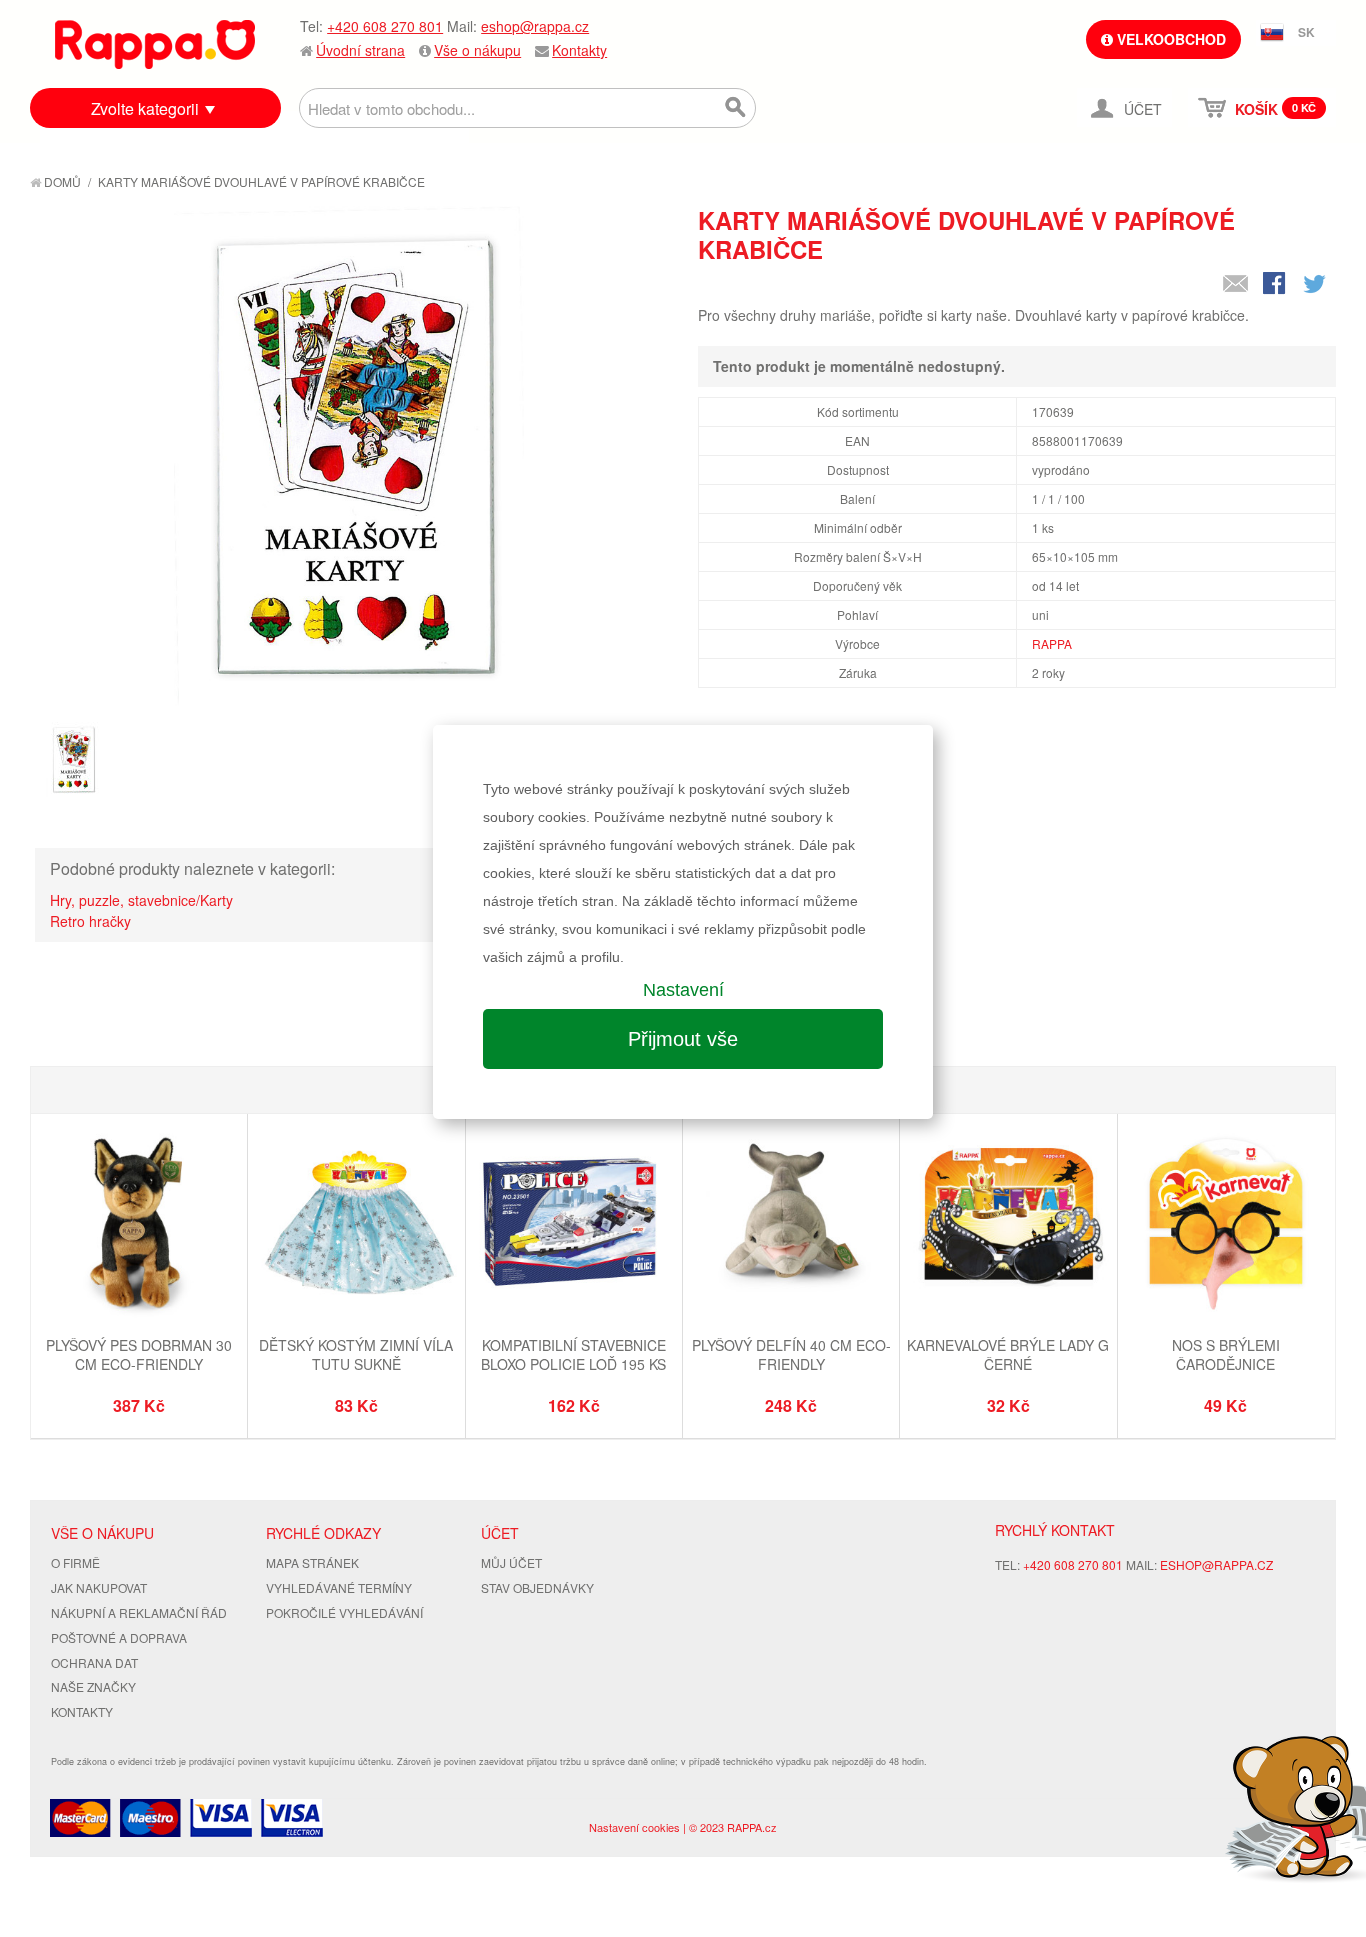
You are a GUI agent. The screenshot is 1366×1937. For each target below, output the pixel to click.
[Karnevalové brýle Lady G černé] (1008, 1224)
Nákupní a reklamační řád (139, 1612)
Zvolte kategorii (145, 108)
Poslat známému (1236, 285)
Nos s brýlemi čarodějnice (1226, 1355)
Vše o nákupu (477, 50)
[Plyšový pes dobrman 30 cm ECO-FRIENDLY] (139, 1224)
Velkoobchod (1169, 39)
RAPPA (1052, 643)
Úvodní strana (360, 50)
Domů (61, 181)
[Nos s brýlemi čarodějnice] (1226, 1224)
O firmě (75, 1562)
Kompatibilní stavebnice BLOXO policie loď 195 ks (573, 1355)
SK (1306, 32)
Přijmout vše (683, 1039)
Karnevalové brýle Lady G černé (1008, 1355)
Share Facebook (1276, 285)
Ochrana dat (94, 1662)
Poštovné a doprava (119, 1637)
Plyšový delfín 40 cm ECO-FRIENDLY (791, 1355)
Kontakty (579, 50)
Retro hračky (90, 921)
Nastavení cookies (634, 1827)
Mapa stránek (312, 1562)
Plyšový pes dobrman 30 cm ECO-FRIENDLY (139, 1355)
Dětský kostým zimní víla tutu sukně (356, 1355)
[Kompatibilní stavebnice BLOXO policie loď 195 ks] (574, 1224)
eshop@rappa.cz (535, 26)
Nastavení (683, 990)
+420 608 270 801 (385, 26)
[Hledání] (736, 108)
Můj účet (511, 1562)
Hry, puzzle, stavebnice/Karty (141, 900)
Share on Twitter (1316, 285)
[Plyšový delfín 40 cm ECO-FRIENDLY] (791, 1224)
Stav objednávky (537, 1587)
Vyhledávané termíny (339, 1587)
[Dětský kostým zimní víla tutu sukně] (356, 1224)
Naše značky (93, 1686)
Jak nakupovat (99, 1587)
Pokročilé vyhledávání (344, 1612)
